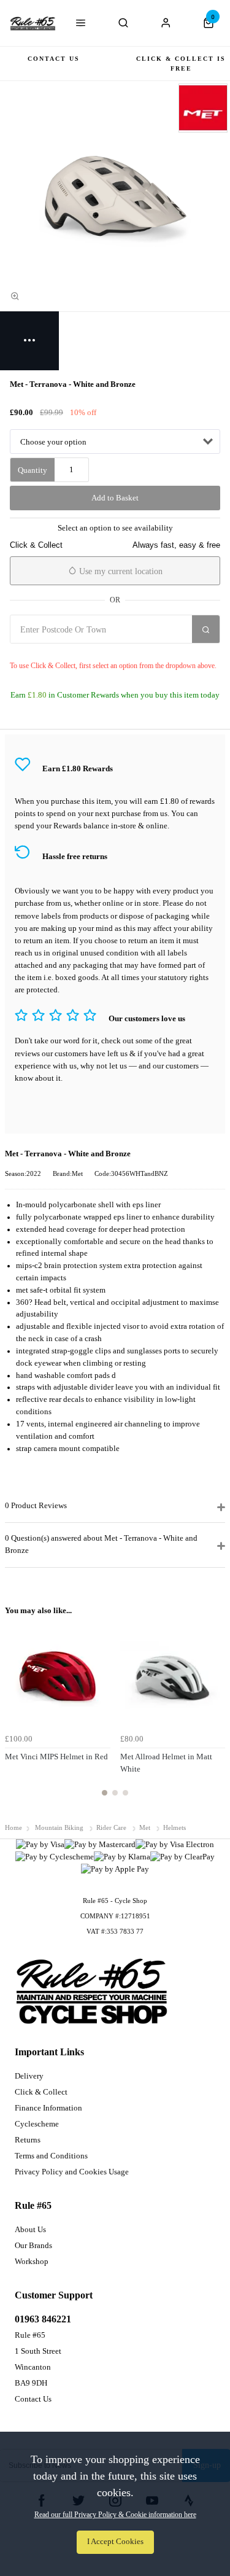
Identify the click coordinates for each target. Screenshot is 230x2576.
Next (214, 1716)
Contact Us (33, 2399)
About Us (30, 2229)
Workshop (32, 2261)
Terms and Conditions (51, 2156)
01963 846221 (43, 2319)
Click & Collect (41, 2092)
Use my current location (120, 571)
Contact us (54, 59)
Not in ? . (83, 652)
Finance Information (48, 2108)
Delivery (29, 2076)
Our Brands (33, 2245)
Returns (28, 2140)
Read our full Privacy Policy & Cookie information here (115, 2515)
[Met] (203, 108)
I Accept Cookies (115, 2542)
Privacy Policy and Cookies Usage (72, 2172)
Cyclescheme (37, 2124)
